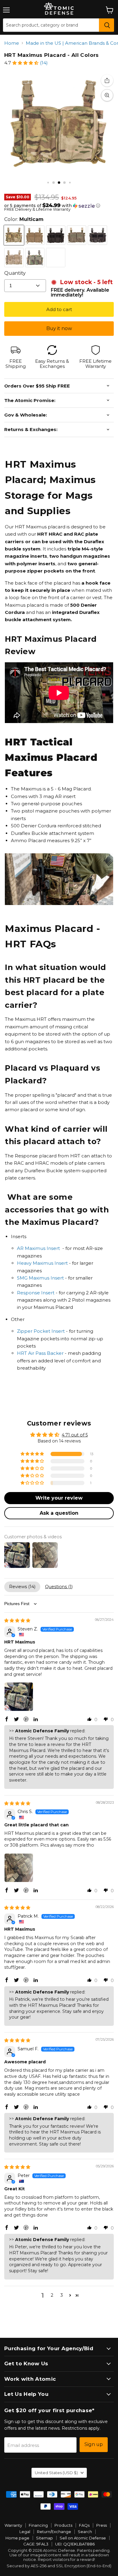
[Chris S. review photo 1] (19, 1868)
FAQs (84, 2525)
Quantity (15, 273)
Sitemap (44, 2538)
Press (102, 2525)
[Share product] (107, 80)
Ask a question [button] (59, 1513)
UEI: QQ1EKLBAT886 (75, 2544)
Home (12, 43)
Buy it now (59, 328)
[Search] (107, 25)
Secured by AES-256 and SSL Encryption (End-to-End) (59, 2566)
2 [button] (52, 2295)
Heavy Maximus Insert (42, 1263)
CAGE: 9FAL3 (36, 2544)
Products (63, 2525)
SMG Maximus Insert (40, 1278)
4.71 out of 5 (75, 1435)
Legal (25, 2532)
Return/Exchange (54, 2532)
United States (56, 2473)
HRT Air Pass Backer (40, 1353)
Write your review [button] (59, 1498)
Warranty (13, 2525)
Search (85, 2532)
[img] (17, 1621)
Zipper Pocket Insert (41, 1331)
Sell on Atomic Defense (83, 2538)
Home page (17, 2538)
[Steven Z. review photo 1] (19, 1697)
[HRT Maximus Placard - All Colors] (48, 182)
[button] (25, 63)
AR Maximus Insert (38, 1248)
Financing (38, 2525)
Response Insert (36, 1293)
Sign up (94, 2444)
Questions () (59, 1587)
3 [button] (62, 2295)
